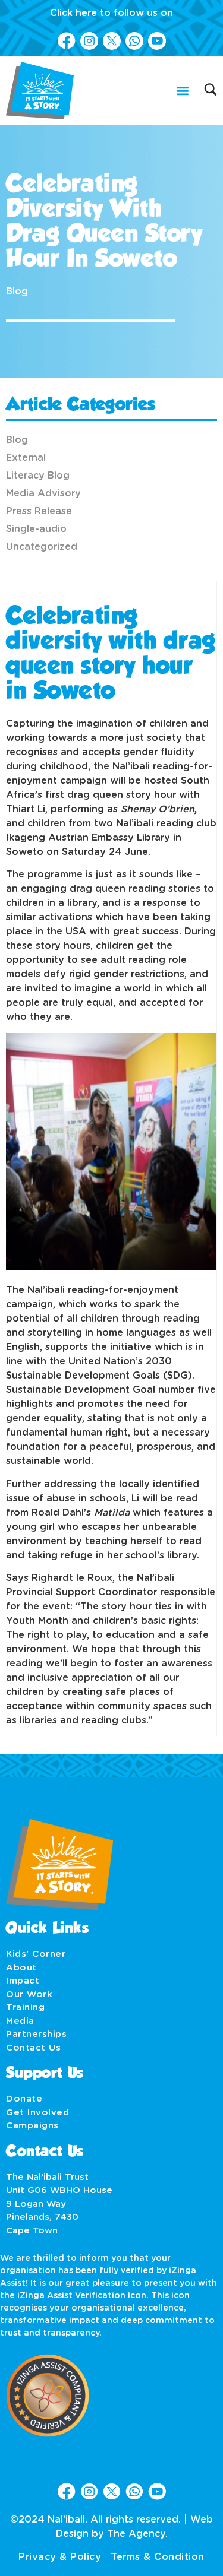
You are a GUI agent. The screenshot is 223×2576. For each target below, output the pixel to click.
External (26, 458)
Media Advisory (43, 493)
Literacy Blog (38, 476)
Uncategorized (42, 547)
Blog (17, 291)
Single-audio (36, 529)
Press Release (39, 511)
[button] (182, 91)
